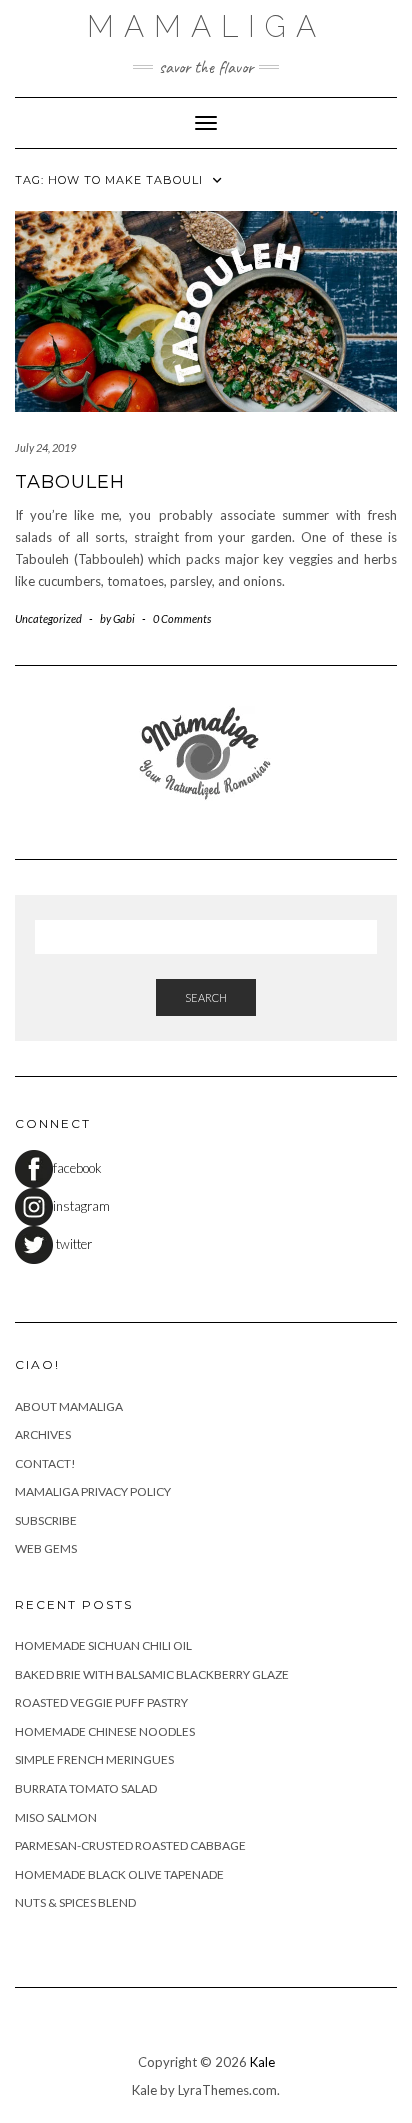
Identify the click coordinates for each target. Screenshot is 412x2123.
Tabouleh (70, 482)
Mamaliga (206, 26)
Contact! (45, 1463)
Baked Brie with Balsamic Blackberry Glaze (152, 1674)
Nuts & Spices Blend (75, 1902)
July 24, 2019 (45, 447)
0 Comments (182, 618)
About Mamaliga (69, 1406)
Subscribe (46, 1520)
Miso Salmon (56, 1817)
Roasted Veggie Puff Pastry (101, 1702)
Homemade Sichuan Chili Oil (103, 1645)
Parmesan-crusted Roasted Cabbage (130, 1845)
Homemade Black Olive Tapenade (119, 1874)
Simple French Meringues (94, 1759)
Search (206, 997)
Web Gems (46, 1548)
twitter (72, 1244)
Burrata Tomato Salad (86, 1788)
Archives (43, 1434)
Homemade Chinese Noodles (105, 1731)
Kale (262, 2062)
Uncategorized (48, 618)
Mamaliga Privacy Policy (93, 1491)
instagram (81, 1206)
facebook (77, 1168)
